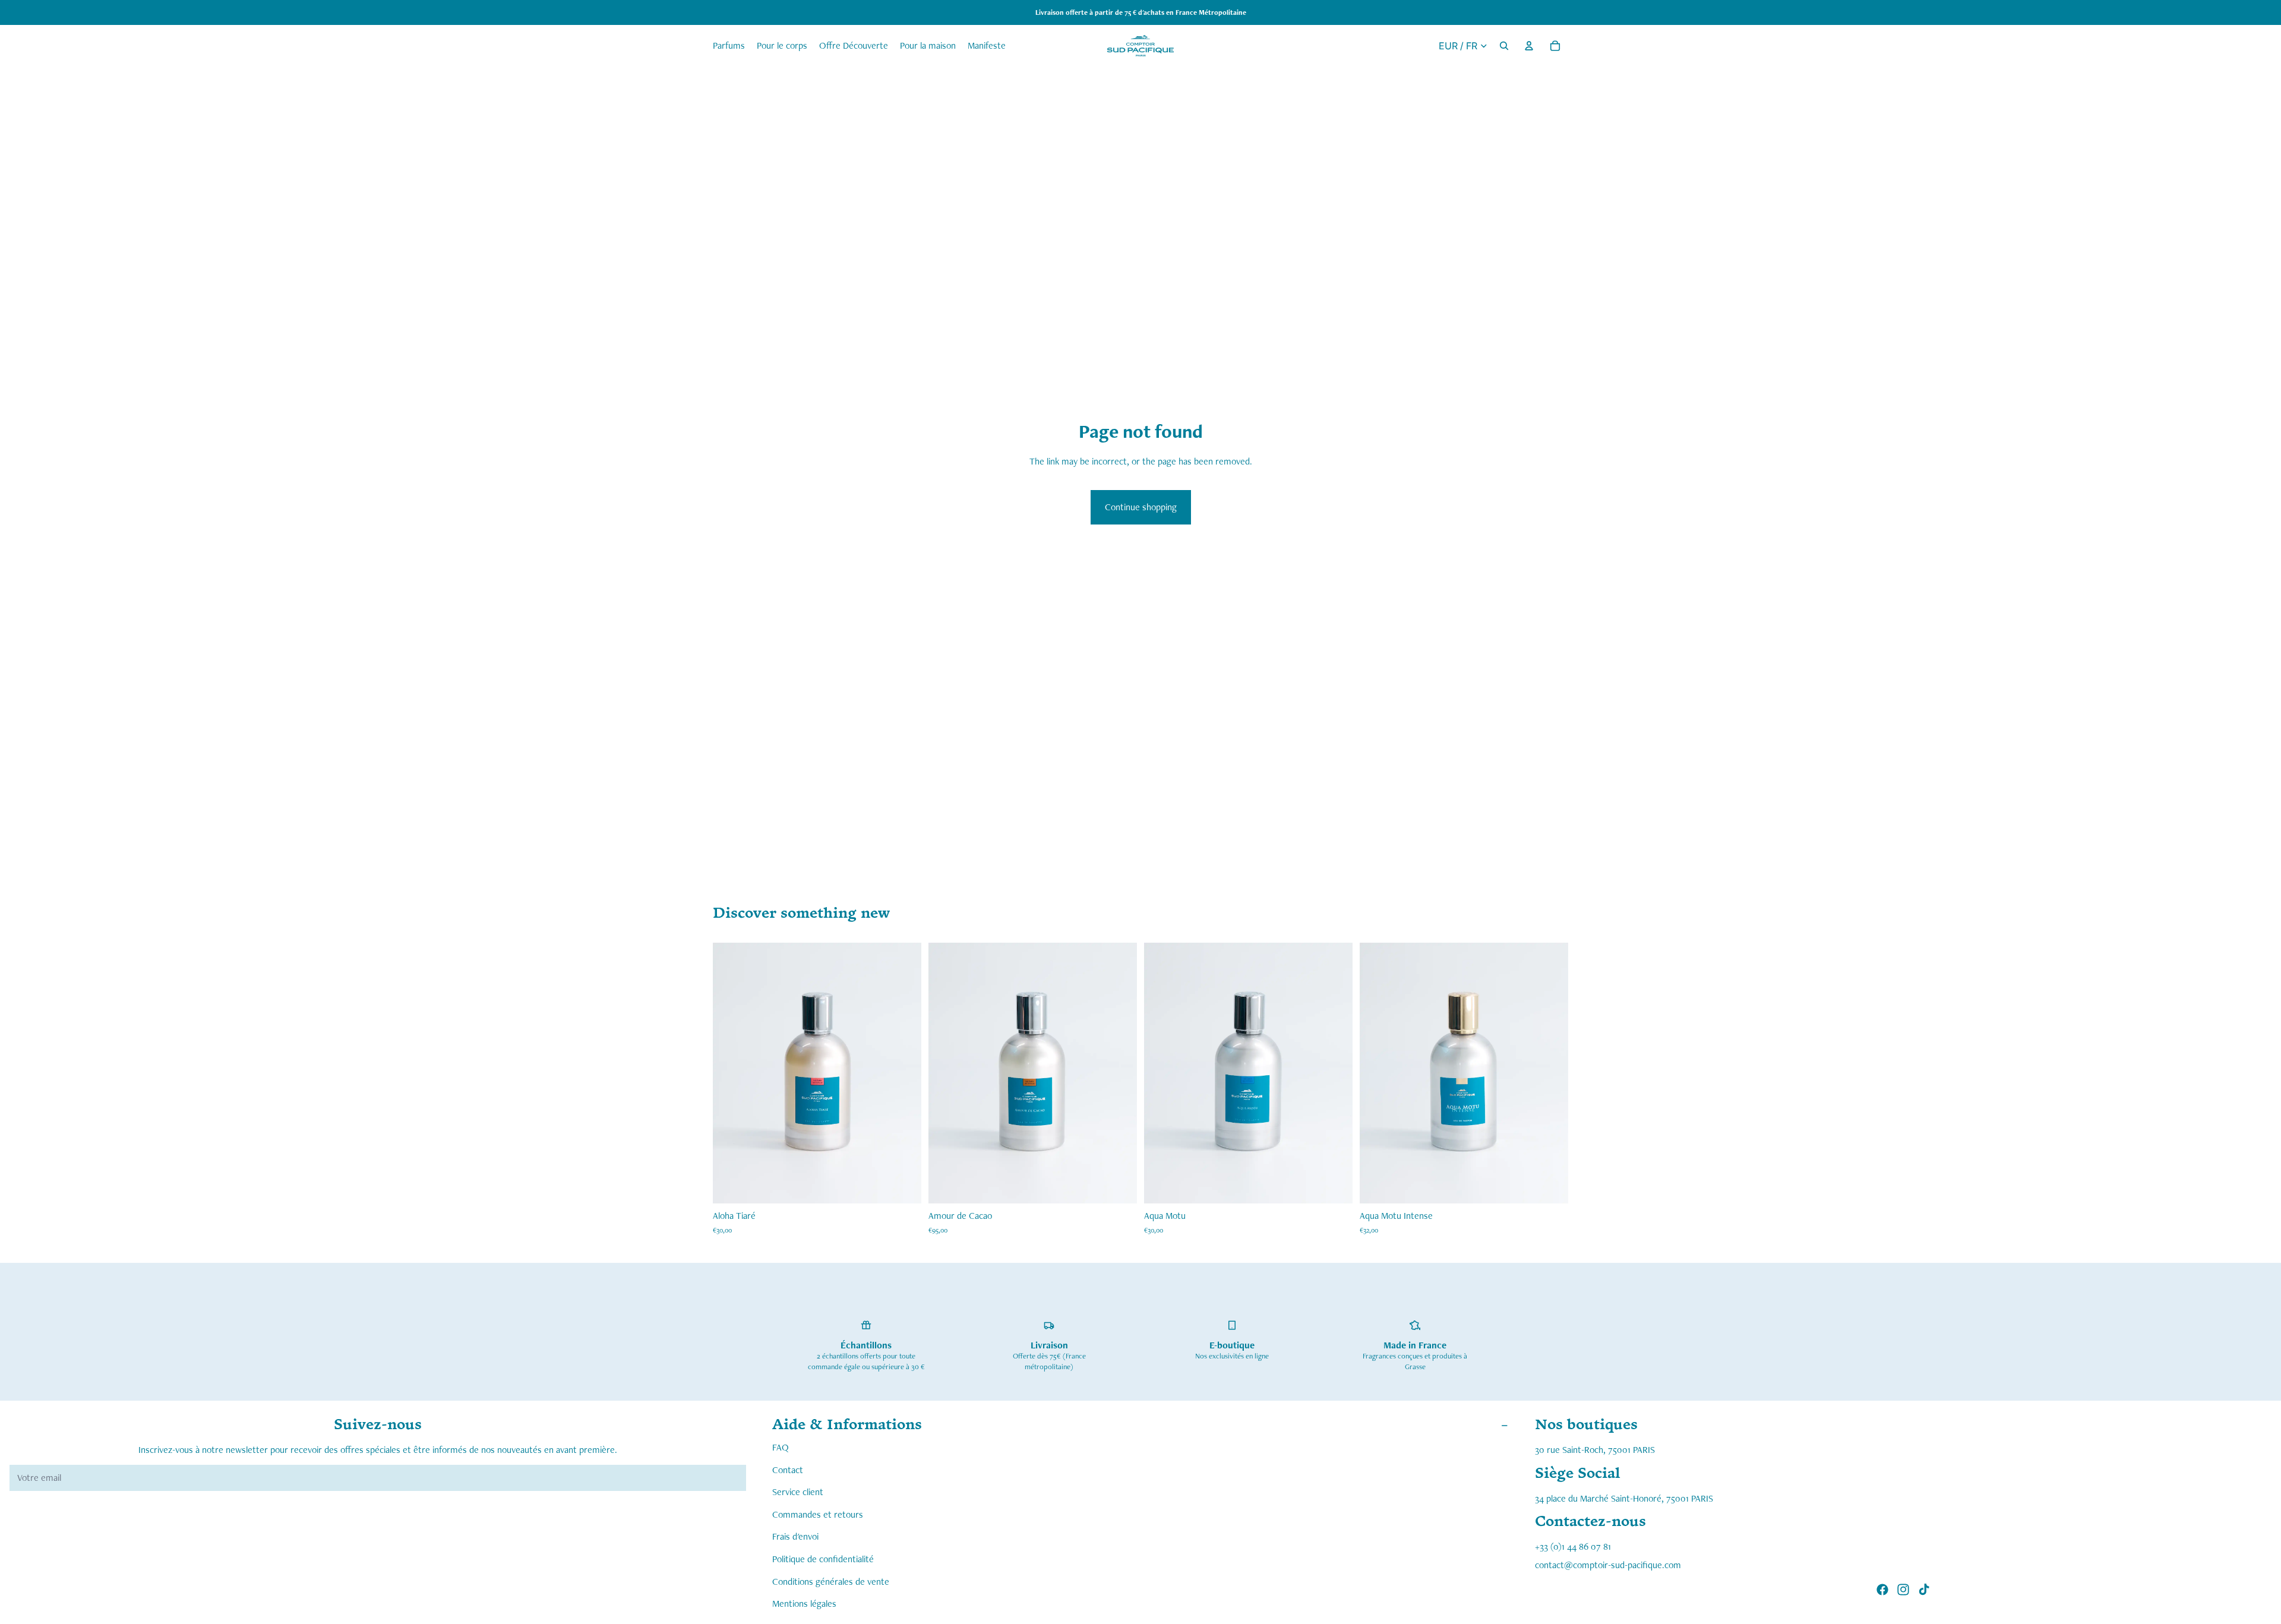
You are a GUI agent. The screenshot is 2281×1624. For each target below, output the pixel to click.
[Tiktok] (1924, 1590)
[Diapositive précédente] (1162, 1073)
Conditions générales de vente (831, 1581)
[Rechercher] (1504, 46)
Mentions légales (804, 1604)
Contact (788, 1469)
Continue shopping (1141, 507)
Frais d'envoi (795, 1536)
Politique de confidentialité (823, 1559)
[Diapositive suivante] (1335, 1073)
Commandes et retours (818, 1514)
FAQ (781, 1447)
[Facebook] (1882, 1590)
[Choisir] (903, 1185)
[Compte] (1529, 46)
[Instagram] (1903, 1590)
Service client (798, 1492)
